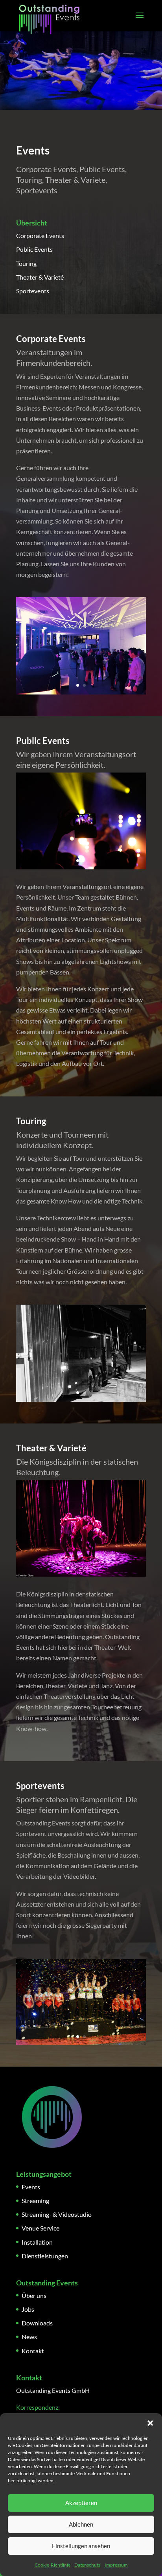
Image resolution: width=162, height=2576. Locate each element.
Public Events (34, 249)
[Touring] (81, 1399)
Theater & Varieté (40, 277)
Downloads (37, 2323)
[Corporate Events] (81, 692)
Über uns (34, 2295)
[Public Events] (81, 867)
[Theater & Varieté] (81, 1574)
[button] (150, 2423)
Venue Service (40, 2228)
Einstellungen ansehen (81, 2546)
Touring (26, 263)
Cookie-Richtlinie (52, 2565)
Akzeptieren (81, 2503)
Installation (37, 2242)
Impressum (116, 2565)
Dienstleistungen (45, 2256)
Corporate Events (40, 235)
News (29, 2337)
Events (31, 2187)
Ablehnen (81, 2524)
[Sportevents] (81, 2042)
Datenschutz (87, 2565)
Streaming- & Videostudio (57, 2214)
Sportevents (33, 291)
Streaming (35, 2201)
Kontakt (33, 2351)
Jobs (28, 2309)
